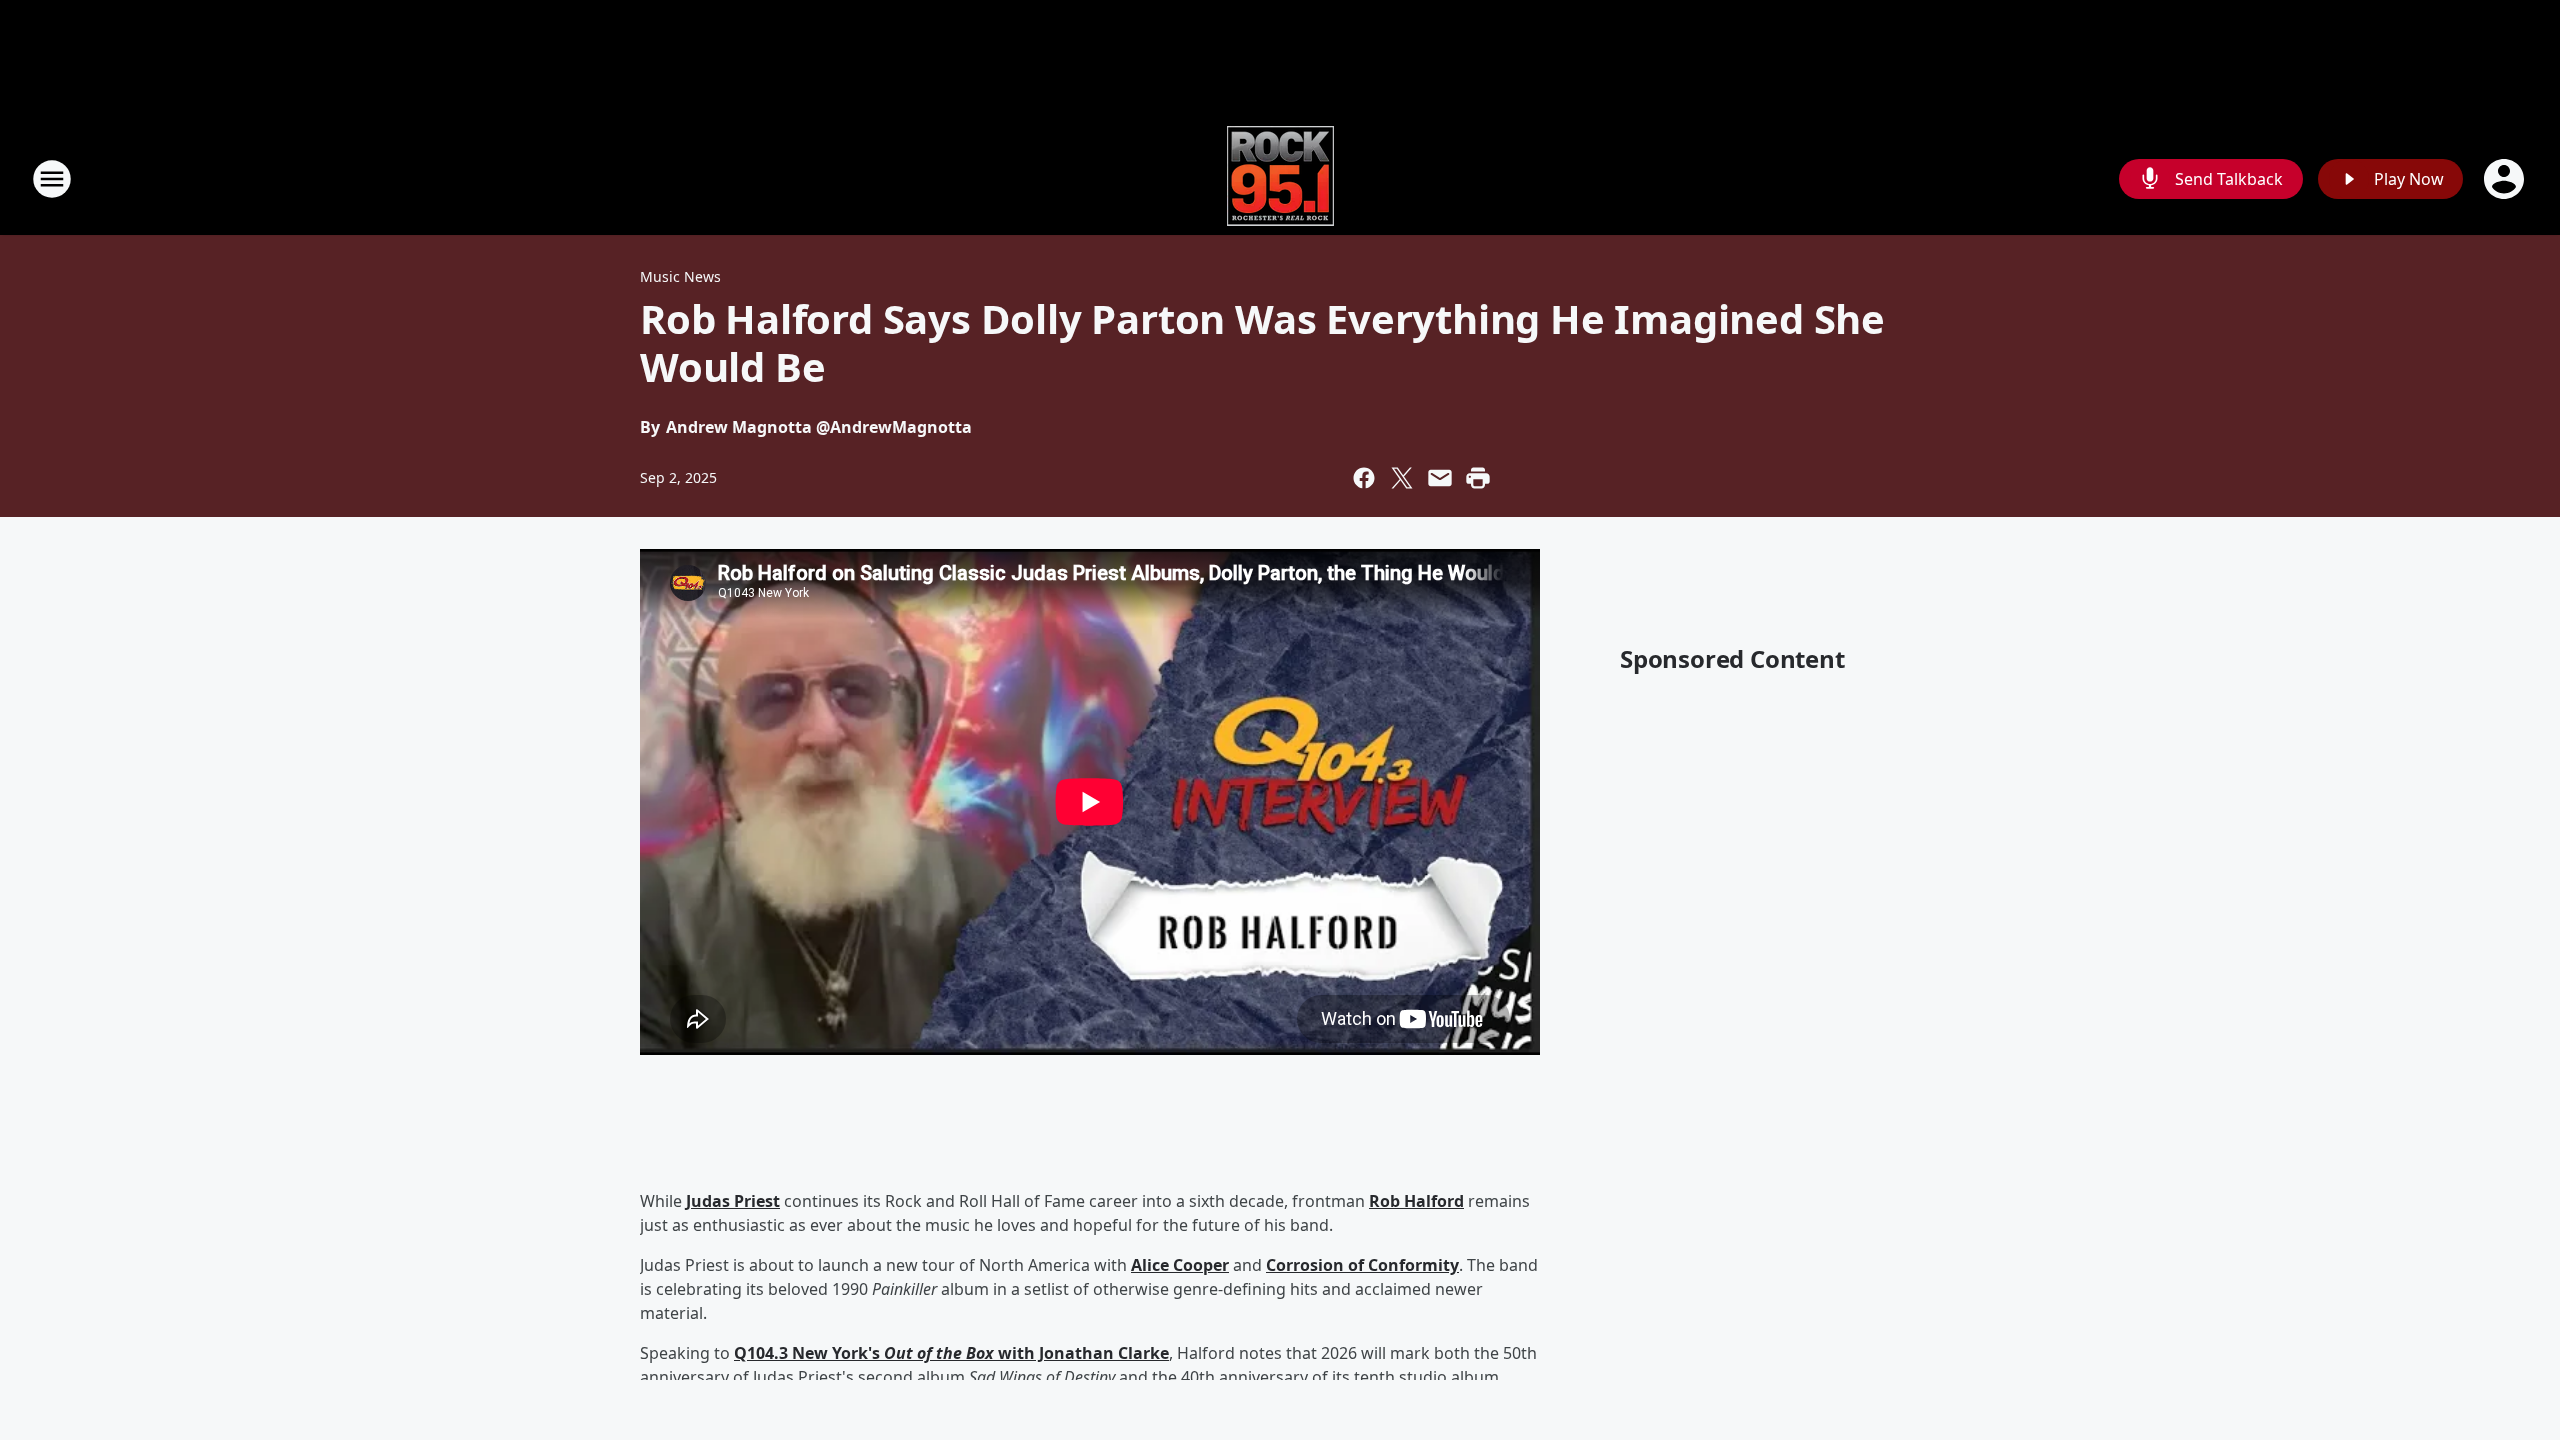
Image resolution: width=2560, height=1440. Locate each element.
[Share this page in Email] (1440, 478)
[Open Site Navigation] (52, 179)
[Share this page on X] (1402, 478)
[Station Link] (1280, 178)
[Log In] (2506, 179)
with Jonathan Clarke (1081, 1353)
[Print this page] (1478, 478)
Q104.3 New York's (809, 1353)
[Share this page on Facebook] (1364, 478)
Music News (680, 276)
